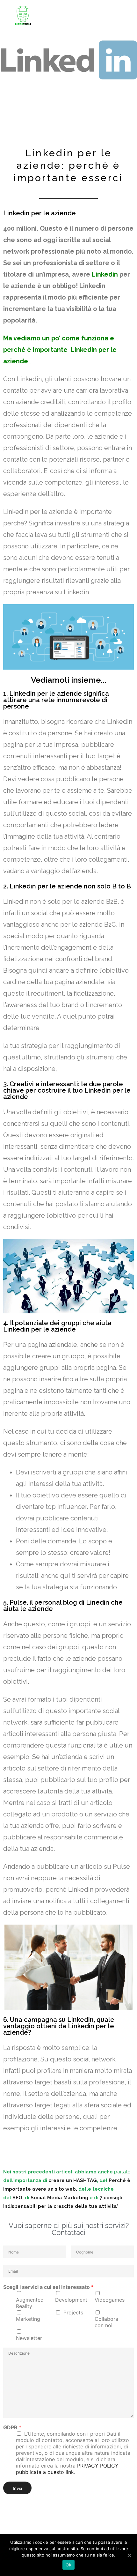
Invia (17, 2488)
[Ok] (129, 2555)
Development (71, 2300)
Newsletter (29, 2338)
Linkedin (105, 274)
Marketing (28, 2319)
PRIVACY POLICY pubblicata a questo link (67, 2469)
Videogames (110, 2300)
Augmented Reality (30, 2303)
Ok (68, 2565)
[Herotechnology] (23, 15)
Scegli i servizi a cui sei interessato (48, 2287)
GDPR (12, 2427)
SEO (17, 2198)
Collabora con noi (106, 2322)
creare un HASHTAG (73, 2180)
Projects (73, 2312)
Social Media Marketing (60, 2198)
